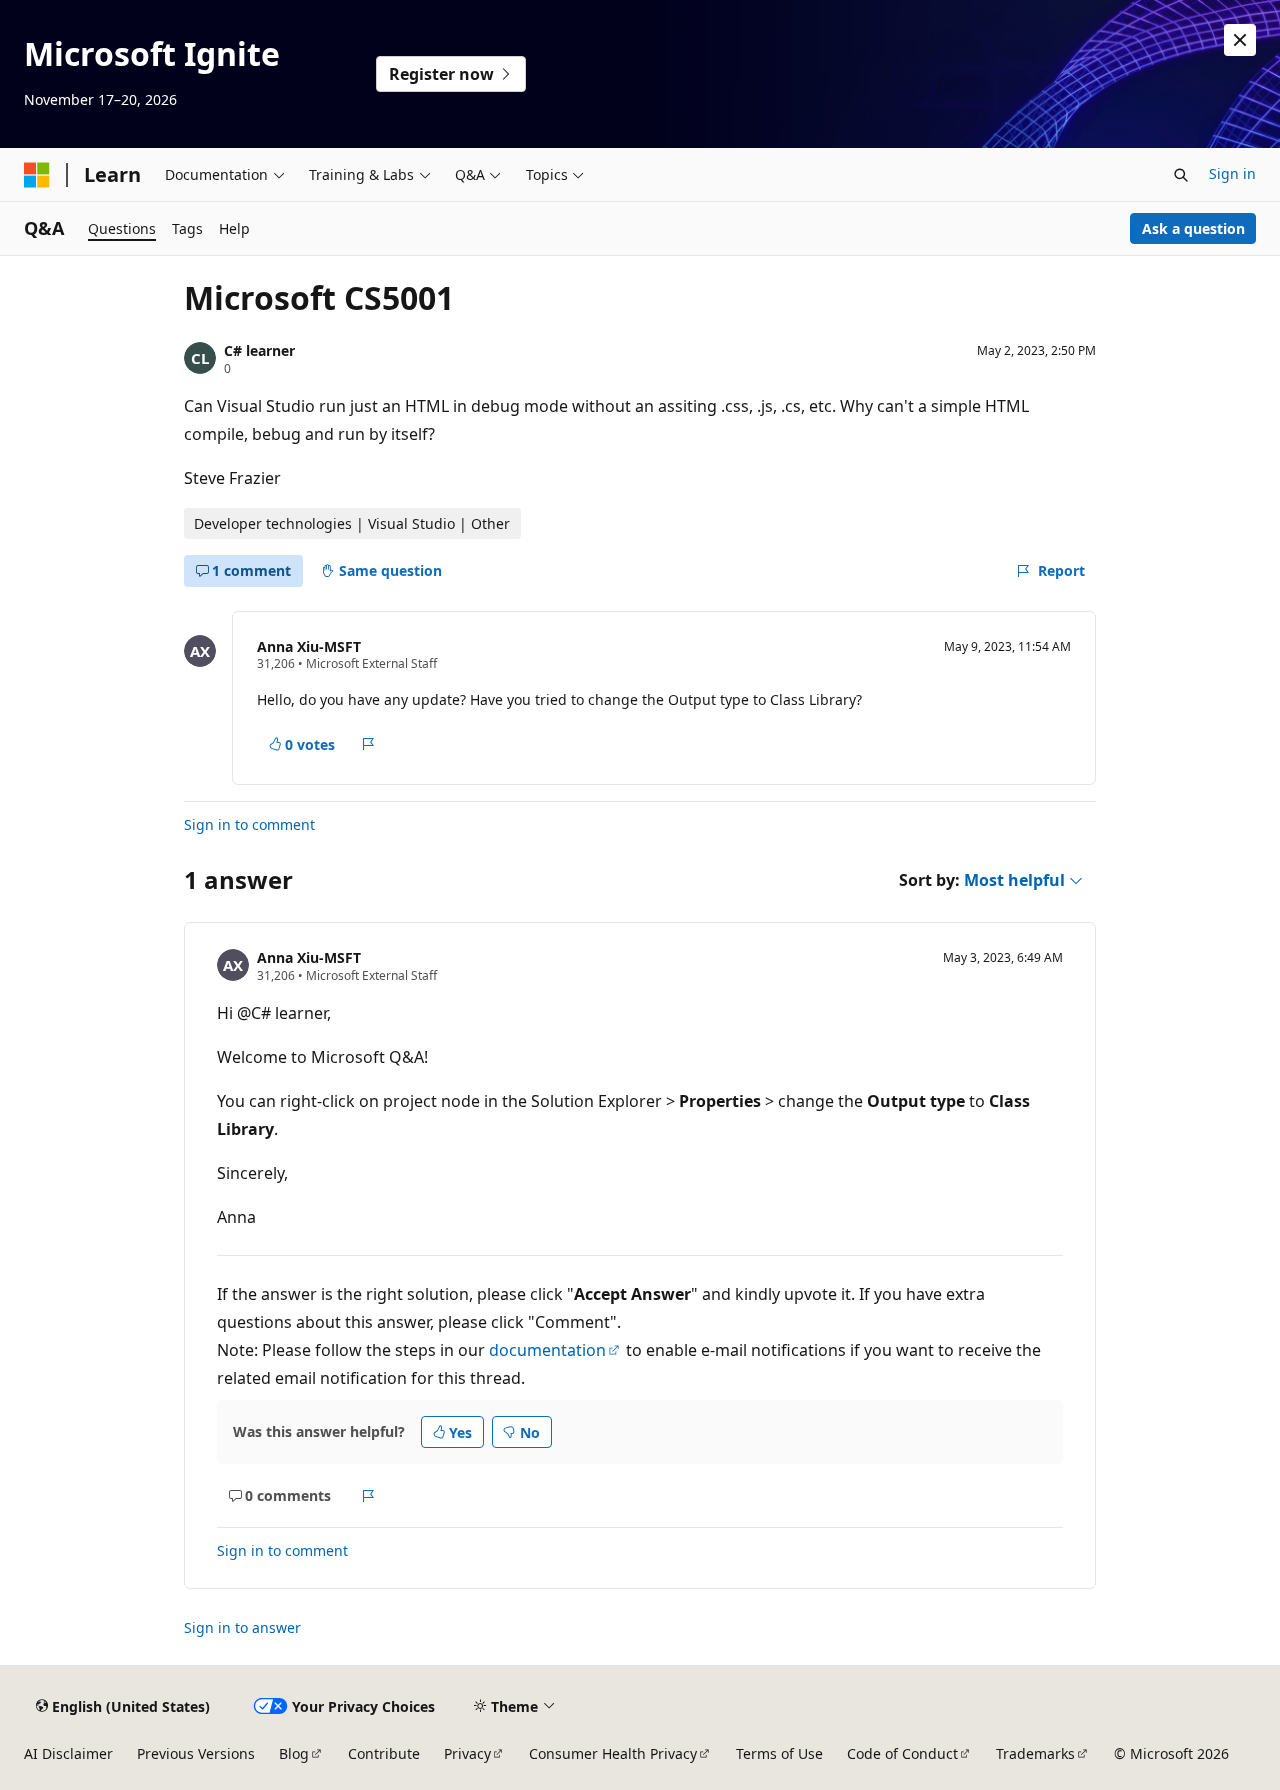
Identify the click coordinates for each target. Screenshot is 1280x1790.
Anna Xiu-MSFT (309, 646)
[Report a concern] (368, 744)
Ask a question (1193, 228)
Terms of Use (779, 1753)
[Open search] (1181, 175)
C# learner (259, 350)
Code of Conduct (902, 1753)
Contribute (384, 1753)
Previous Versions (196, 1753)
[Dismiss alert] (1240, 40)
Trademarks (1035, 1753)
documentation (547, 1350)
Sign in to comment (249, 824)
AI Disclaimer (68, 1753)
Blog (294, 1753)
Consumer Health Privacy (613, 1753)
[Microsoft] (37, 175)
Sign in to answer (242, 1627)
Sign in (1232, 173)
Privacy (467, 1753)
